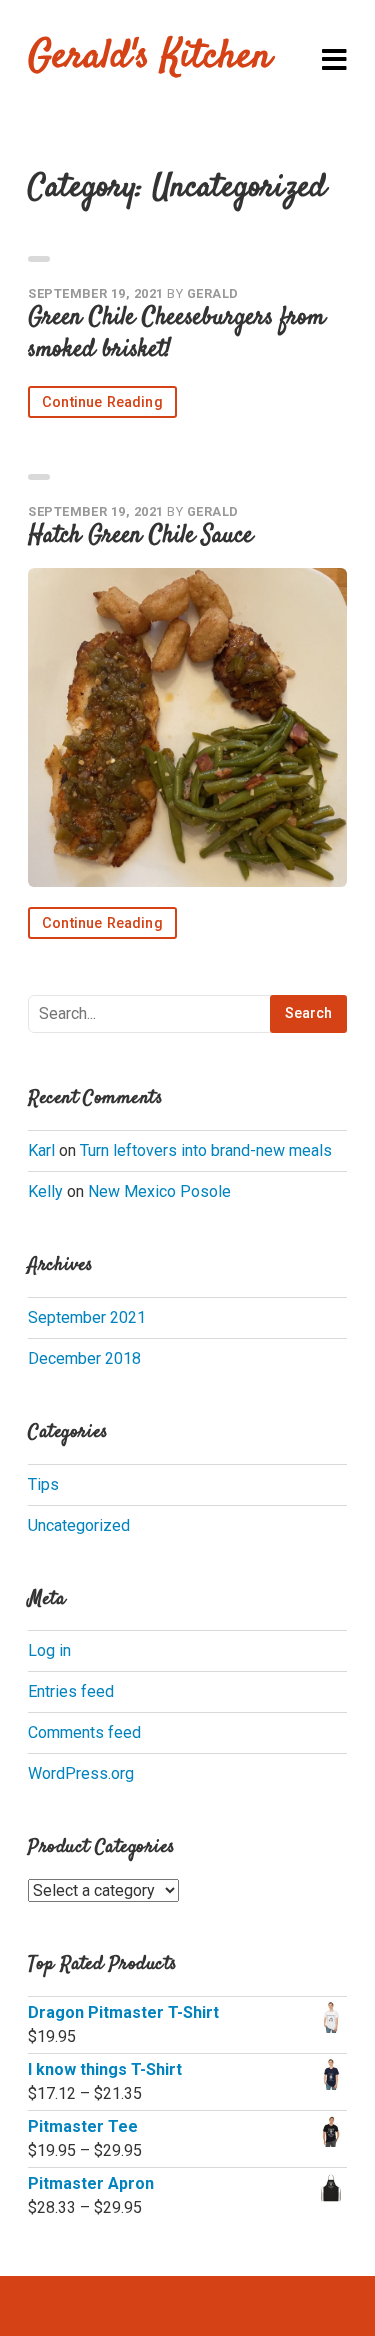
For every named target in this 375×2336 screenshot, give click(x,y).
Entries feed (71, 1691)
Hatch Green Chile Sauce (140, 536)
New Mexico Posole (159, 1191)
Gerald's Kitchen (150, 57)
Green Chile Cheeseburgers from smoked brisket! (176, 334)
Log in (49, 1650)
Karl (41, 1150)
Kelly (45, 1191)
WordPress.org (81, 1773)
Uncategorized (79, 1525)
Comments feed (84, 1732)
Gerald (213, 293)
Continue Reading (102, 402)
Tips (43, 1484)
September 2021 (87, 1317)
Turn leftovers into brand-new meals (206, 1150)
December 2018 (84, 1358)
